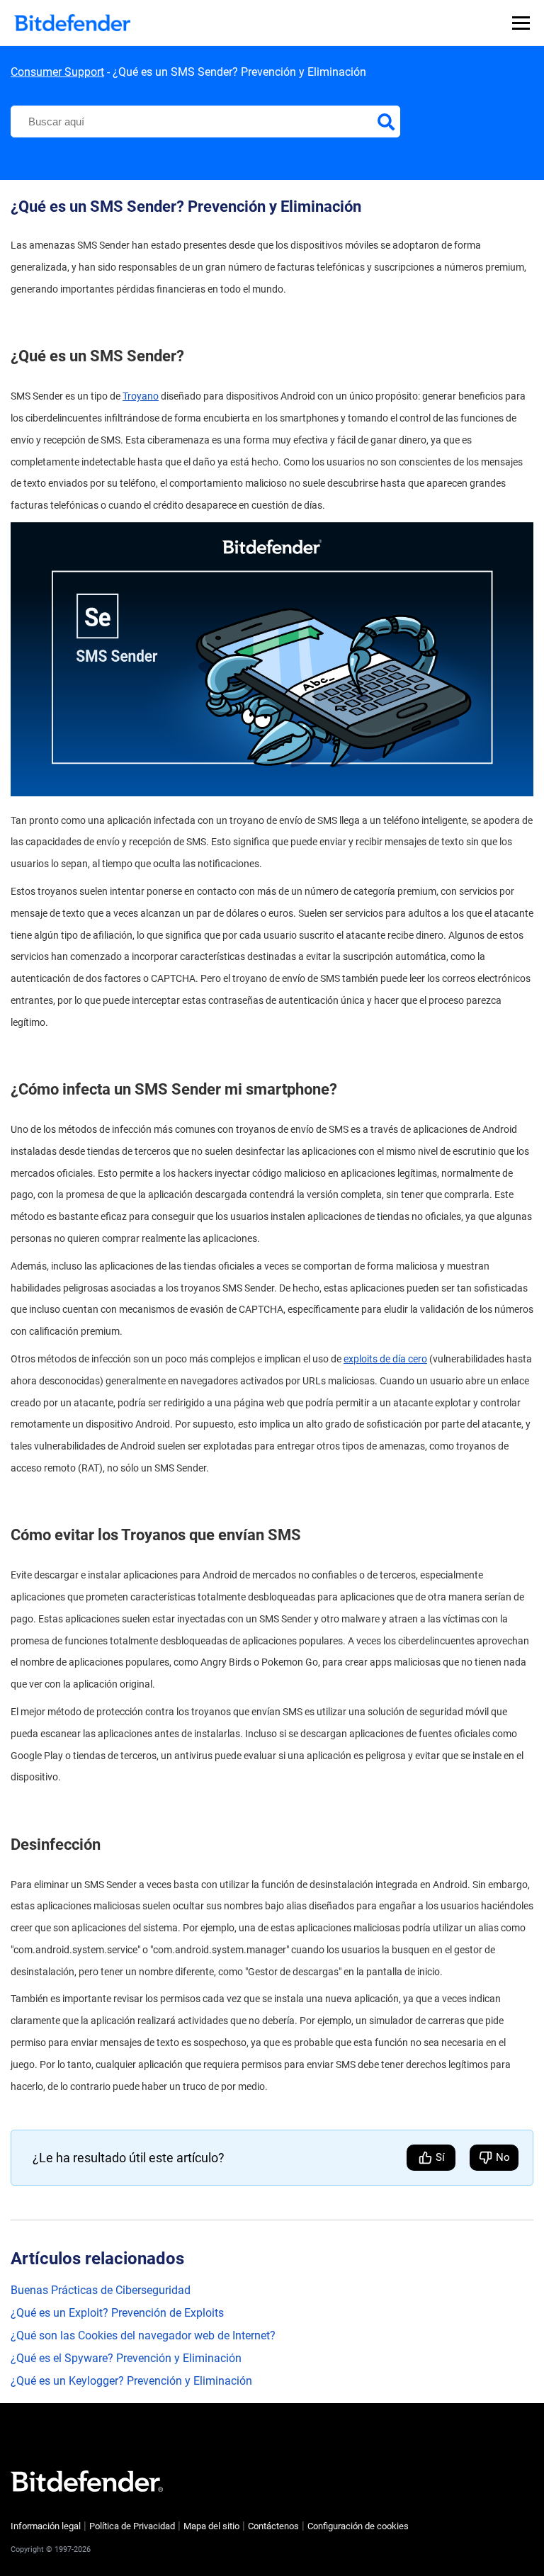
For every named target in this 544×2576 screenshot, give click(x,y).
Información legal (46, 2526)
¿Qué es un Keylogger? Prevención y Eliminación (131, 2381)
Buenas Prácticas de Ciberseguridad (101, 2290)
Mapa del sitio (211, 2526)
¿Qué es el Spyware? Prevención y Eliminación (126, 2358)
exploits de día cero (385, 1359)
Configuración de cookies (358, 2526)
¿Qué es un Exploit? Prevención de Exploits (117, 2313)
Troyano (141, 396)
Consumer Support (57, 72)
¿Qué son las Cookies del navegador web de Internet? (143, 2335)
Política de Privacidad (132, 2526)
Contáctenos (273, 2526)
